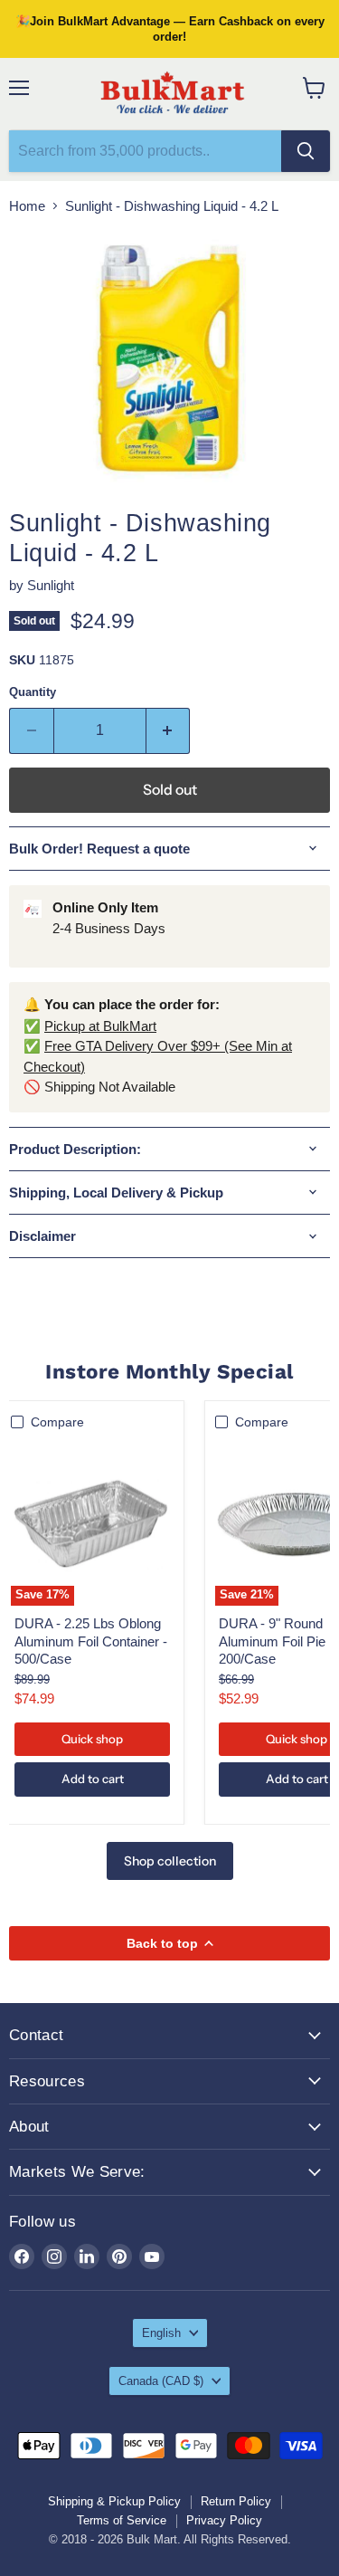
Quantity (33, 692)
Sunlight (51, 585)
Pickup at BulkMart (100, 1026)
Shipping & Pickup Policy (114, 2501)
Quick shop (92, 1739)
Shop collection (170, 1861)
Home (27, 206)
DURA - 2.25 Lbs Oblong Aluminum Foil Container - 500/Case (91, 1641)
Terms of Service (122, 2520)
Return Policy (236, 2501)
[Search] (306, 151)
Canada (161, 2381)
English (161, 2333)
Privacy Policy (224, 2520)
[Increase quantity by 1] (169, 730)
